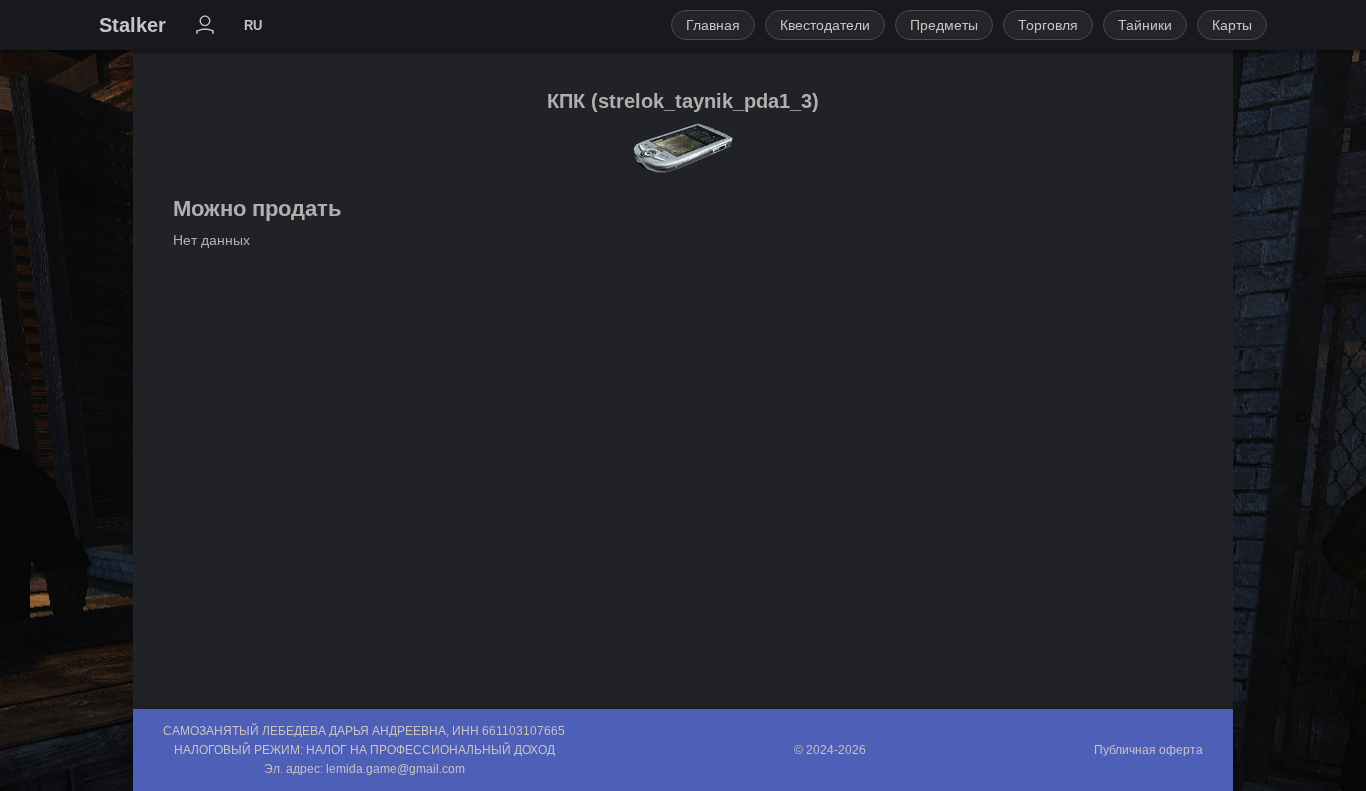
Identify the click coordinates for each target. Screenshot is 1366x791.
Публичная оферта (1148, 750)
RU (253, 25)
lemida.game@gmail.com (395, 769)
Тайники (1145, 25)
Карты (1232, 25)
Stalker (132, 25)
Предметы (944, 25)
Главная (713, 25)
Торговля (1048, 25)
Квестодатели (825, 25)
